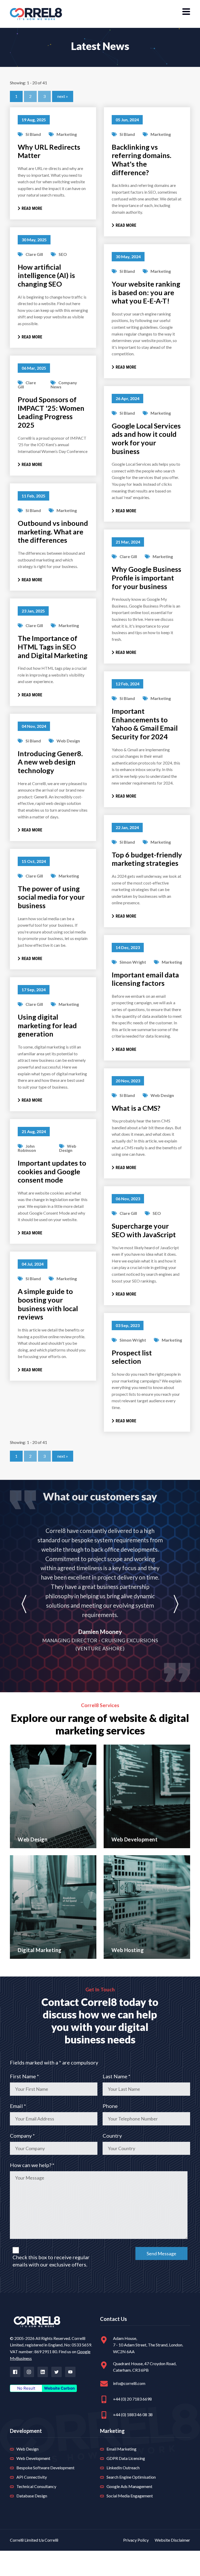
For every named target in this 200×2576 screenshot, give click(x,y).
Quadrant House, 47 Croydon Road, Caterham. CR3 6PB (145, 2367)
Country (112, 2136)
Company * (22, 2136)
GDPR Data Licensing (126, 2458)
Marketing (67, 134)
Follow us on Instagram (29, 2372)
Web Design (68, 741)
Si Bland (33, 134)
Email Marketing (121, 2449)
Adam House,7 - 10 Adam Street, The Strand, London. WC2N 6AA (148, 2345)
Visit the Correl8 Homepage (36, 14)
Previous (24, 1604)
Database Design (32, 2496)
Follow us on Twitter (57, 2372)
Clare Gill (34, 254)
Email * (18, 2106)
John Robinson (27, 1148)
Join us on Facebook (15, 2372)
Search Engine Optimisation (131, 2477)
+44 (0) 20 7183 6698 (132, 2399)
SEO (63, 254)
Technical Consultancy (36, 2486)
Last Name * (117, 2076)
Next (176, 1604)
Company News (64, 385)
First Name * (24, 2076)
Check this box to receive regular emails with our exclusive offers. (51, 2261)
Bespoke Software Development (45, 2468)
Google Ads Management (129, 2486)
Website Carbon (59, 2388)
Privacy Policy (136, 2540)
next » (63, 96)
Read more (32, 208)
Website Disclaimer (172, 2540)
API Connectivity (32, 2477)
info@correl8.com (129, 2383)
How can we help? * (32, 2165)
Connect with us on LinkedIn (43, 2372)
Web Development (33, 2458)
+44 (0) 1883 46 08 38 (133, 2414)
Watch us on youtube (70, 2372)
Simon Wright (133, 962)
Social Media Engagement (130, 2496)
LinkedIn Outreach (123, 2468)
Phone (110, 2106)
